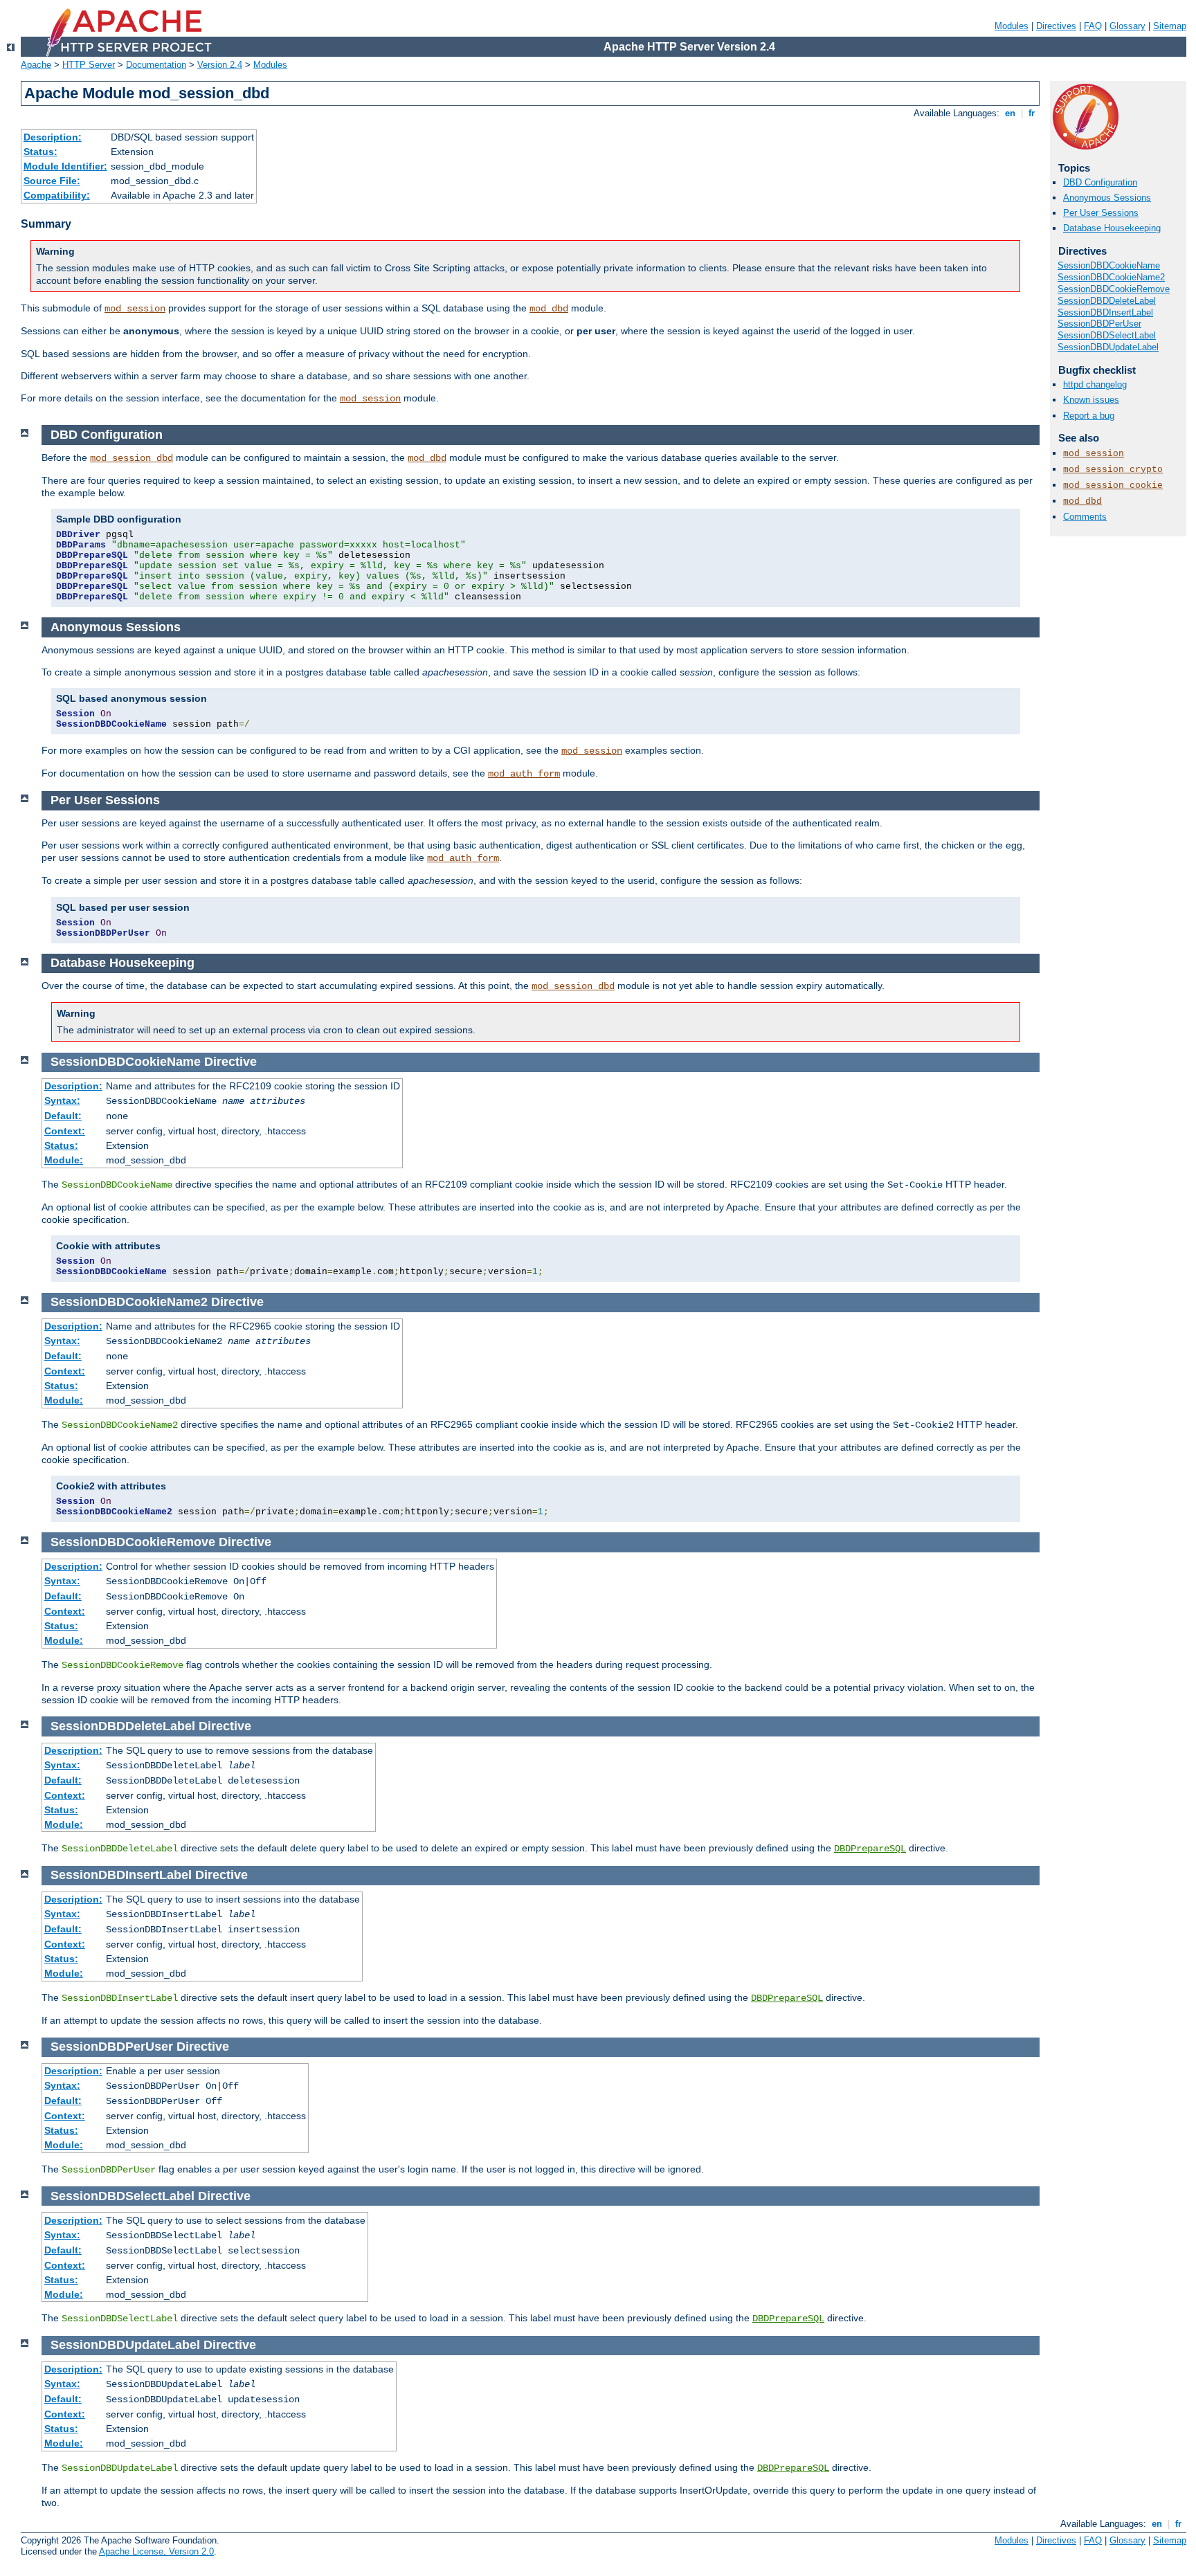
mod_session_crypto (1113, 470)
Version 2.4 (220, 65)
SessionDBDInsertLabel (1105, 312)
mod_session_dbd (132, 458)
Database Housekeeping (1112, 228)
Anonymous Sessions (1107, 198)
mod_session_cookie (1113, 486)
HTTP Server (89, 65)
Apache (36, 65)
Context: (65, 1131)
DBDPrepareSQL (870, 1849)
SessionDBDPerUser (1099, 324)
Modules (1012, 26)
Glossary (1127, 26)
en (1010, 113)
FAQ (1093, 26)
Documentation (156, 65)
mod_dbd (549, 309)
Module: (64, 1160)
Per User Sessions (1101, 213)
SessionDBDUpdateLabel (1108, 347)
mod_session (135, 309)
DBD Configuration (1100, 182)
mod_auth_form (524, 774)
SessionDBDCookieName (1109, 265)
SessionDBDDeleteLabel (1107, 301)
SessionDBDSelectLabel (1107, 335)
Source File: (52, 181)
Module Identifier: (65, 166)
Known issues (1091, 400)
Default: (63, 1116)
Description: (53, 137)
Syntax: (62, 1100)
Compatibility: (57, 195)
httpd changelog (1095, 384)
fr (1032, 113)
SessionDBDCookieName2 (1111, 277)
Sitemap (1170, 26)
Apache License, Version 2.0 (156, 2551)
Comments (1085, 517)
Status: (40, 152)
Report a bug (1089, 416)
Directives (1056, 26)
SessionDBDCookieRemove (1114, 289)
